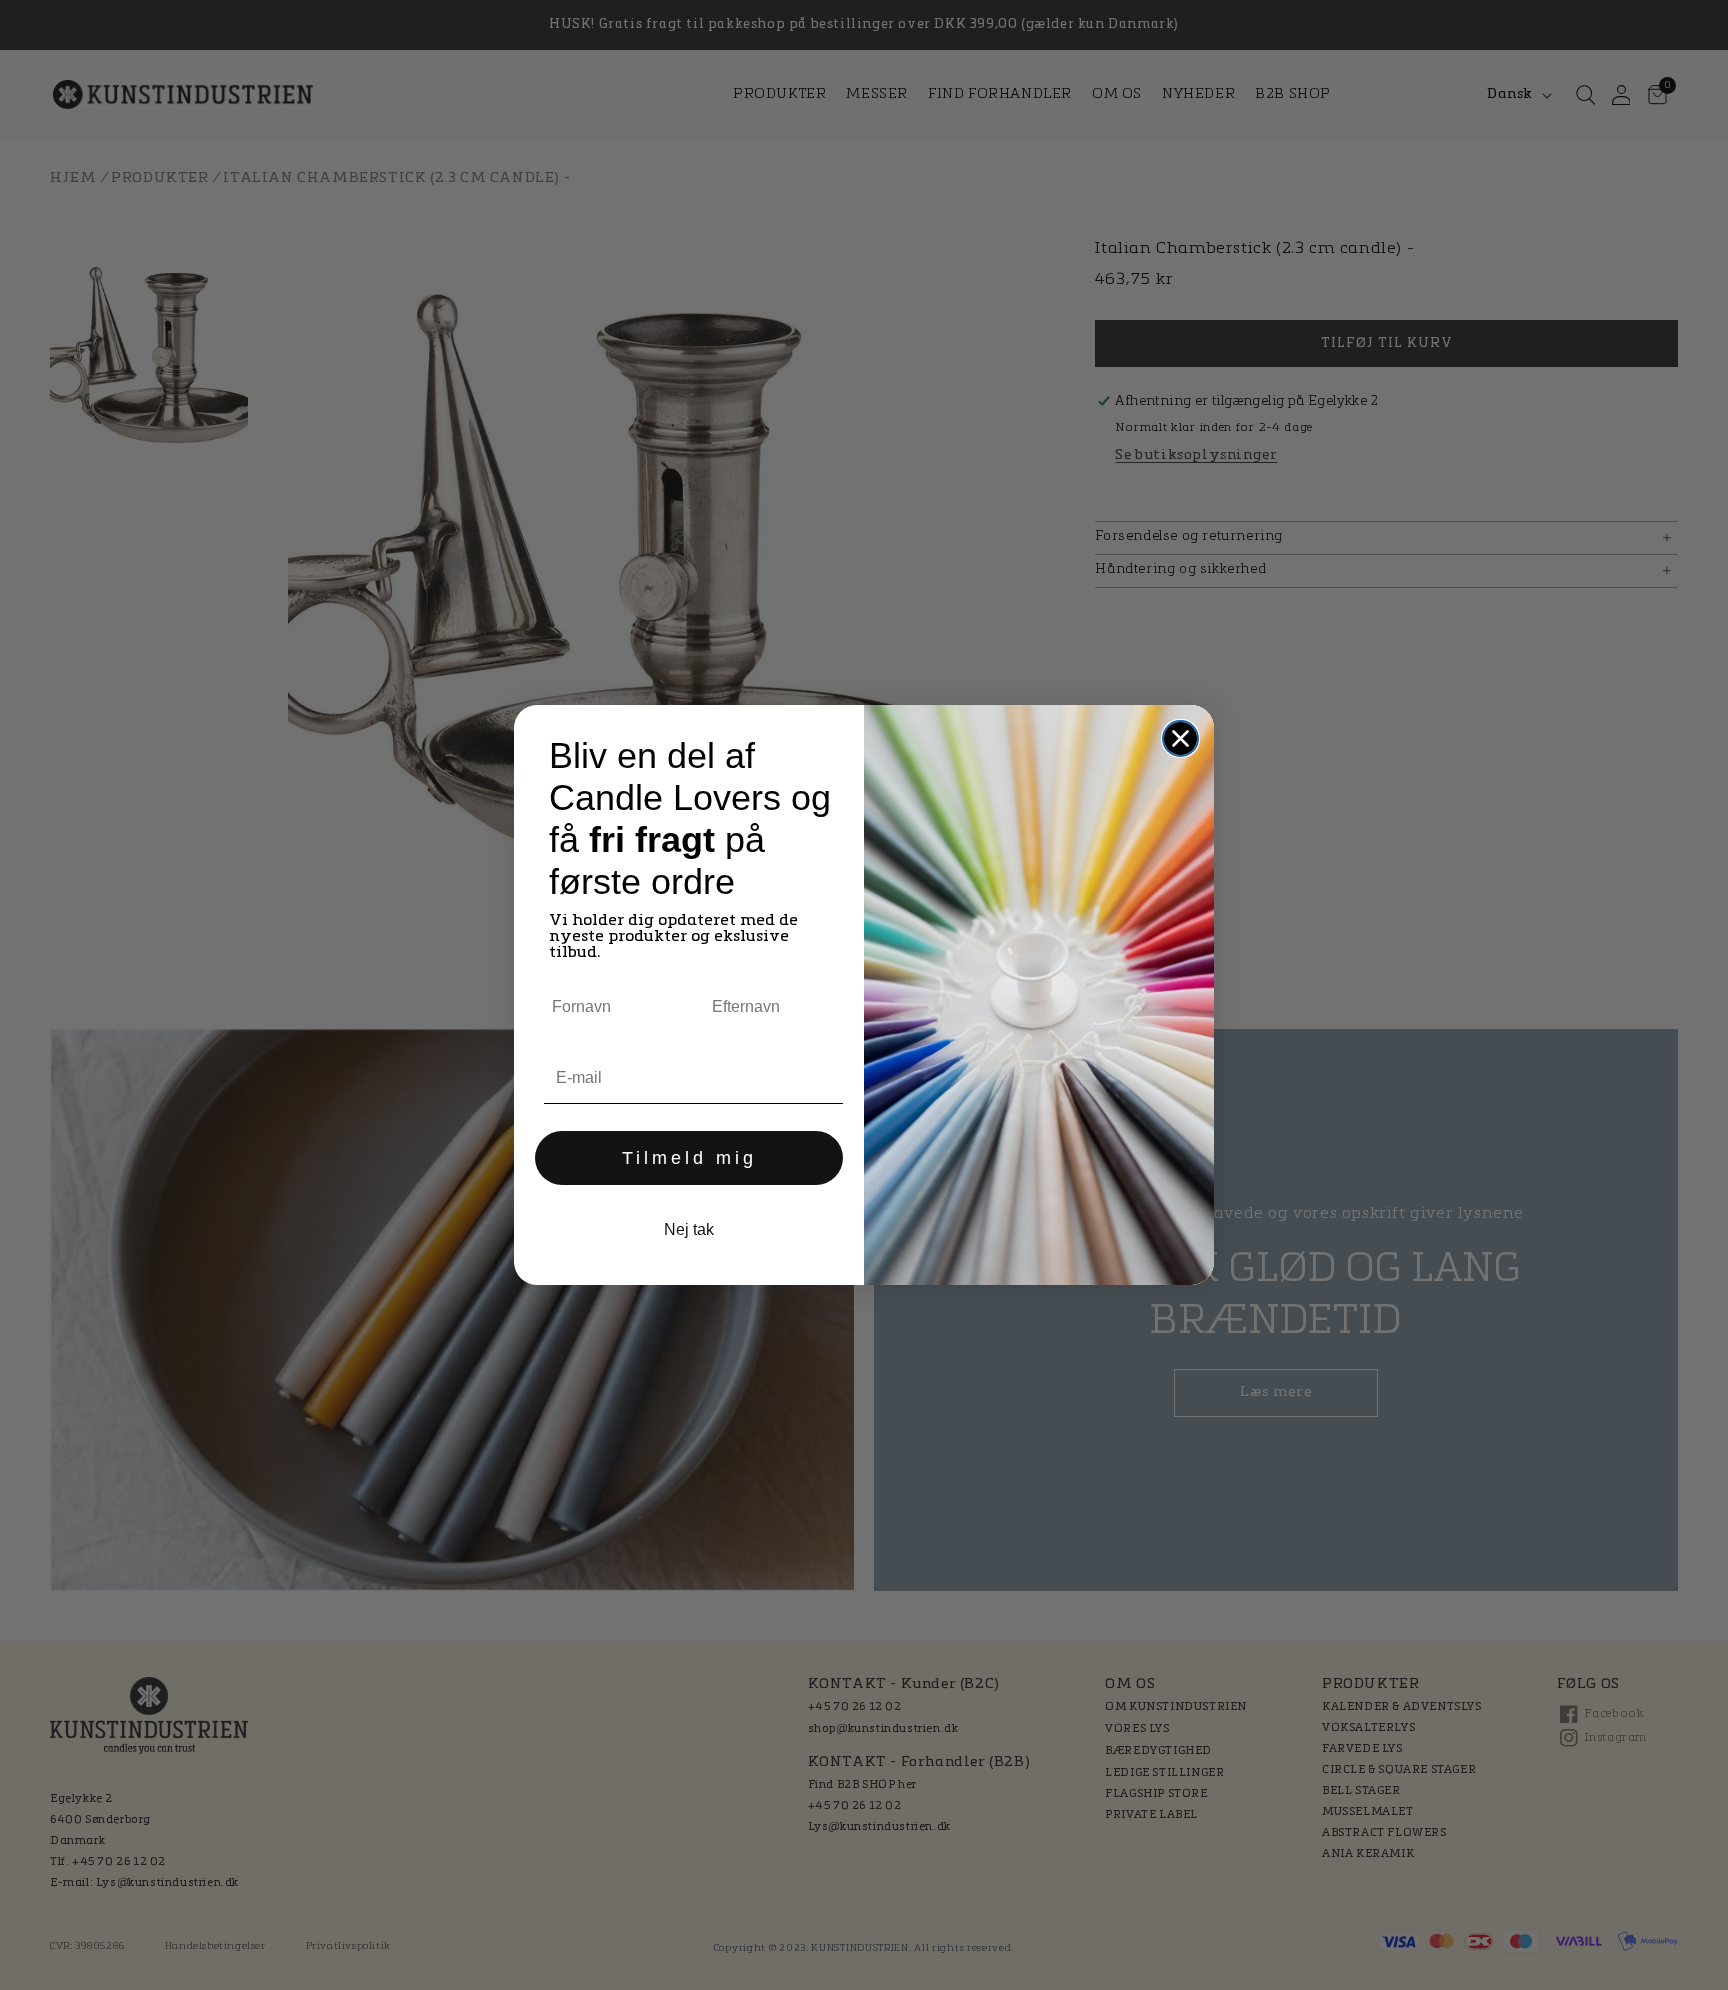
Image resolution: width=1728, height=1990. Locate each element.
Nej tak (689, 1229)
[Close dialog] (1180, 738)
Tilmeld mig (689, 1158)
